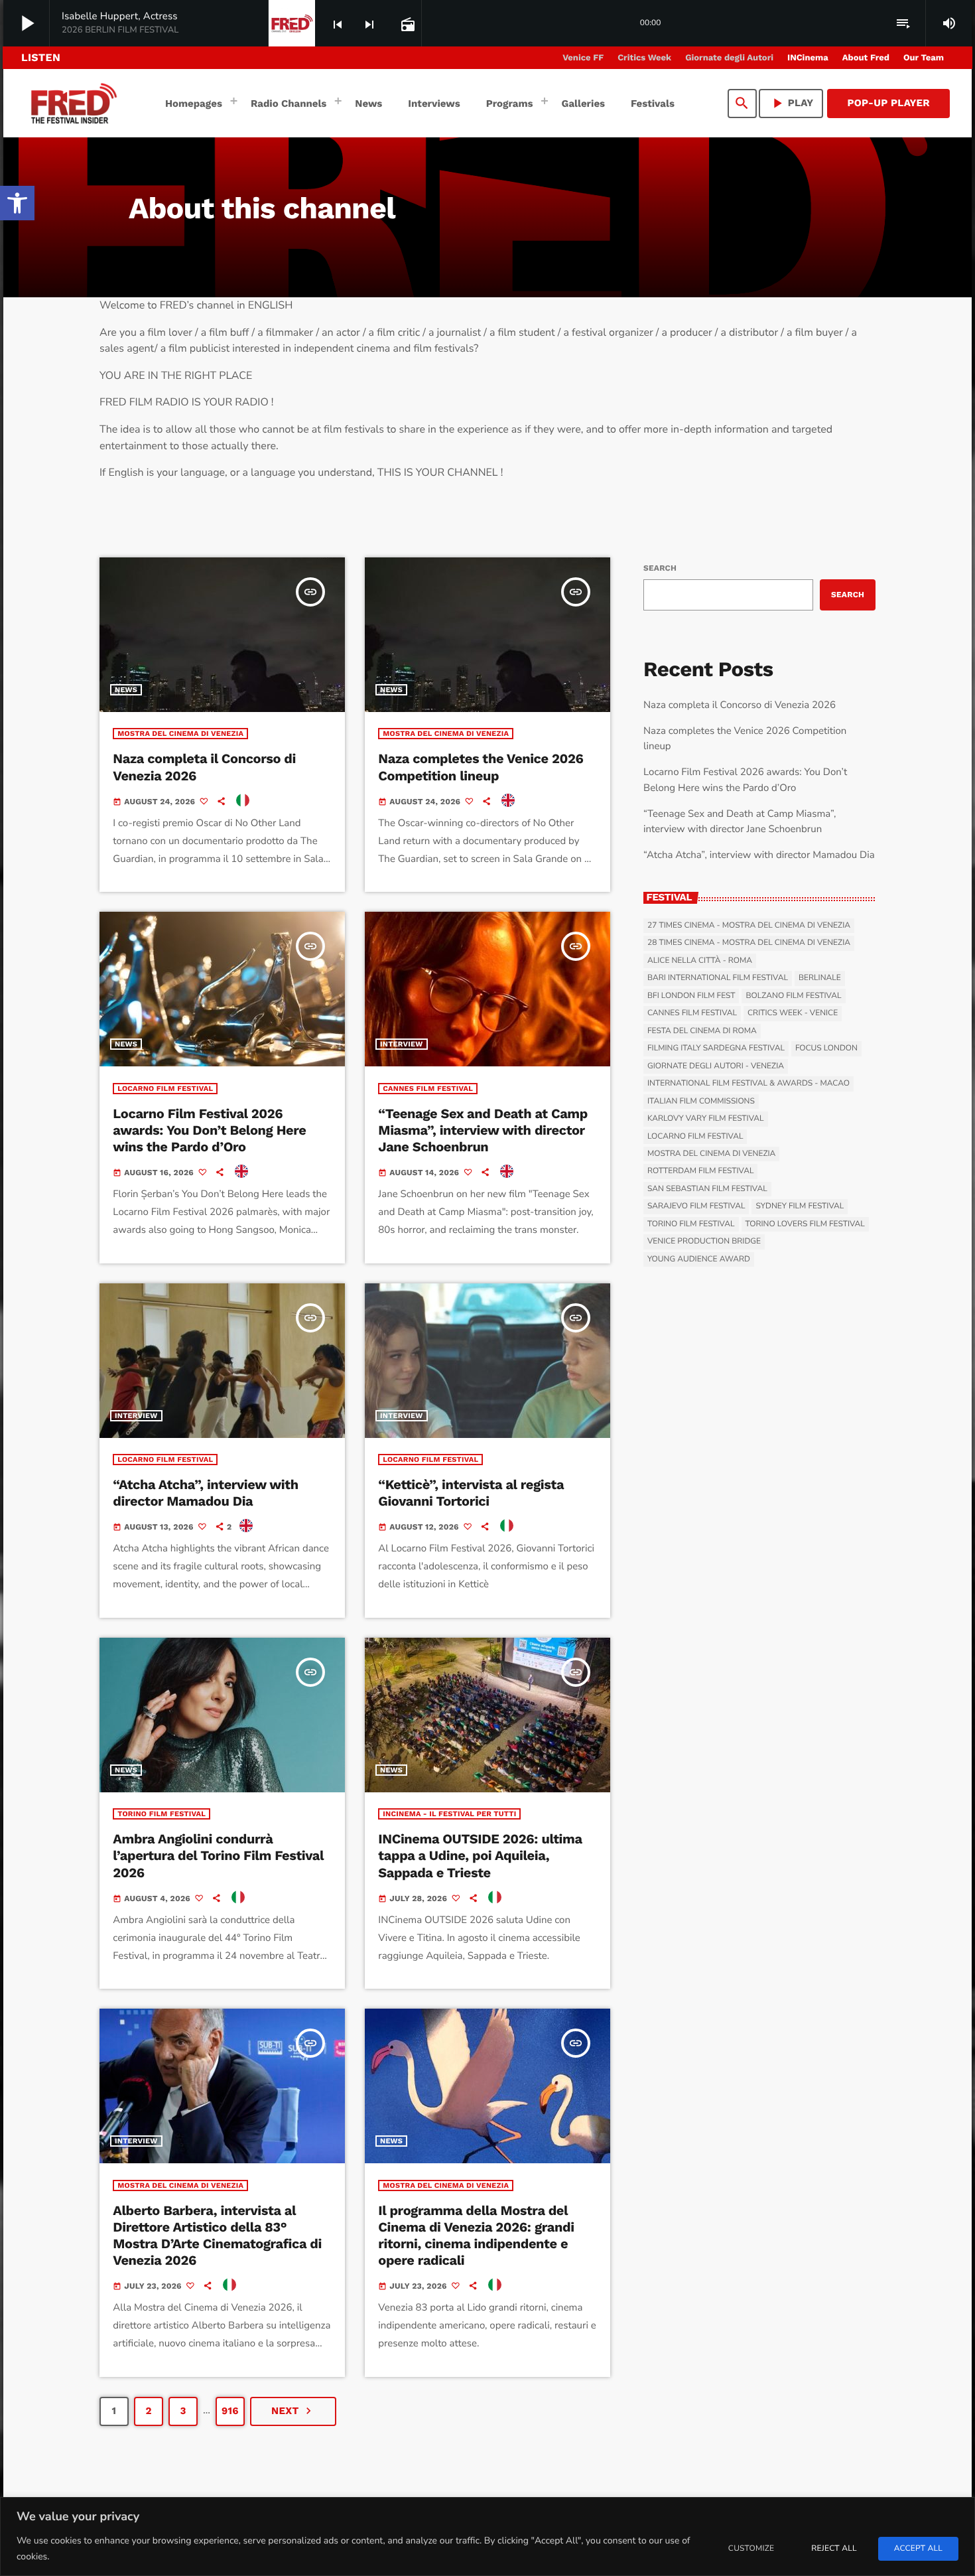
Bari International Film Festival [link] (718, 978)
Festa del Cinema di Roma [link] (702, 1031)
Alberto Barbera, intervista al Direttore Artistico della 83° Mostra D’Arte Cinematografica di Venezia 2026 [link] (217, 2236)
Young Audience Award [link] (699, 1259)
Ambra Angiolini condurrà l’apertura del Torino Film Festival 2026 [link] (218, 1855)
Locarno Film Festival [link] (165, 1089)
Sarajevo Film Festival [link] (696, 1206)
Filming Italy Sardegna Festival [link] (716, 1048)
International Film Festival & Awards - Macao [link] (748, 1084)
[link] (17, 203)
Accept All (918, 2549)
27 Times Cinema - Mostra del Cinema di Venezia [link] (749, 926)
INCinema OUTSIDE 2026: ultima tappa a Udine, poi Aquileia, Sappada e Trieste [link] (480, 1855)
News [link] (126, 690)
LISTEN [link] (41, 57)
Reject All (834, 2549)
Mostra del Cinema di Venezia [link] (180, 734)
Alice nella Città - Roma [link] (700, 961)
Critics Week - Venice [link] (793, 1013)
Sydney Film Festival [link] (800, 1206)
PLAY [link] (791, 103)
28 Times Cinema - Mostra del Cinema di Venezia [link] (749, 943)
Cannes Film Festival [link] (428, 1089)
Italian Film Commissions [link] (701, 1102)
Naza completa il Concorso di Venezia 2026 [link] (740, 705)
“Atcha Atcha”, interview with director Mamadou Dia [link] (206, 1493)
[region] (487, 2537)
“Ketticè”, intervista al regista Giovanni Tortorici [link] (471, 1493)
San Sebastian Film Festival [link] (707, 1189)
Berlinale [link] (820, 978)
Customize (751, 2549)
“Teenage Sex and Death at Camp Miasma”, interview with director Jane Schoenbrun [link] (483, 1130)
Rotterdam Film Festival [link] (700, 1171)
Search (660, 568)
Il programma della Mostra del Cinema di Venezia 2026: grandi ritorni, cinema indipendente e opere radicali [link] (476, 2236)
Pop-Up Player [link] (888, 103)
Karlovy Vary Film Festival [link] (706, 1119)
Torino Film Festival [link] (162, 1814)
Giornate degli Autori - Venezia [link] (716, 1066)
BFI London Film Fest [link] (691, 996)
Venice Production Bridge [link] (704, 1242)
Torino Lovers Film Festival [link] (805, 1224)
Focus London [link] (826, 1048)
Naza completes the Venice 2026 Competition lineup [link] (481, 767)
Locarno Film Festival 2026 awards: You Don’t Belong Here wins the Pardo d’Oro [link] (209, 1130)
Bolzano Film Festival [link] (793, 996)
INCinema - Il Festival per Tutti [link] (449, 1814)
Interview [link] (402, 1044)
